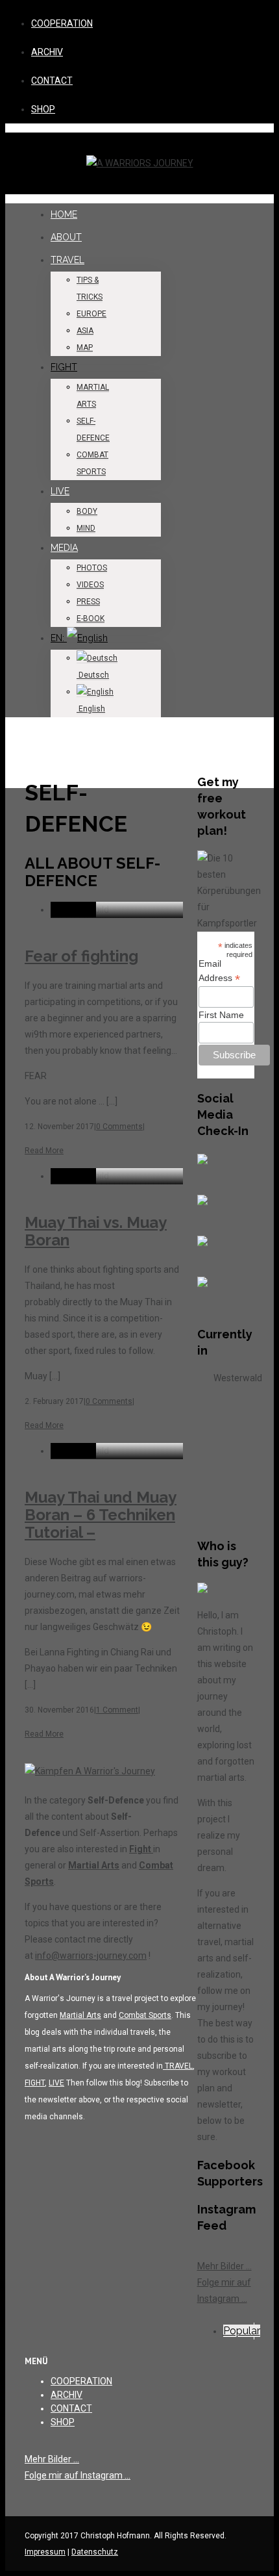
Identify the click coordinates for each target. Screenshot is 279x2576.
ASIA (85, 331)
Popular (242, 2331)
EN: (59, 638)
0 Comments (119, 1127)
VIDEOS (90, 585)
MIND (86, 528)
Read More (44, 1151)
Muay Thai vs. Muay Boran (96, 1231)
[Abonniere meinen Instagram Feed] (213, 1292)
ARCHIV (47, 52)
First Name (221, 1015)
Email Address (219, 971)
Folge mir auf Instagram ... (78, 2475)
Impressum (45, 2552)
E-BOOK (91, 618)
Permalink (73, 909)
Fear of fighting (81, 956)
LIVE (60, 491)
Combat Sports (145, 2015)
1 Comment (117, 1710)
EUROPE (91, 314)
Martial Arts (94, 1865)
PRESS (88, 602)
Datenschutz (95, 2552)
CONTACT (52, 81)
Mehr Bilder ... (224, 2266)
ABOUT (66, 237)
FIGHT (64, 367)
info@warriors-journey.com (91, 1956)
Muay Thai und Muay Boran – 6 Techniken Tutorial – (101, 1515)
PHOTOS (92, 568)
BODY (87, 511)
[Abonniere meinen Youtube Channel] (213, 1251)
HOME (64, 214)
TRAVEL (67, 260)
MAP (85, 348)
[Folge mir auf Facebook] (213, 1169)
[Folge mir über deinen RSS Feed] (213, 1210)
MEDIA (64, 548)
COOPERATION (62, 23)
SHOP (43, 109)
